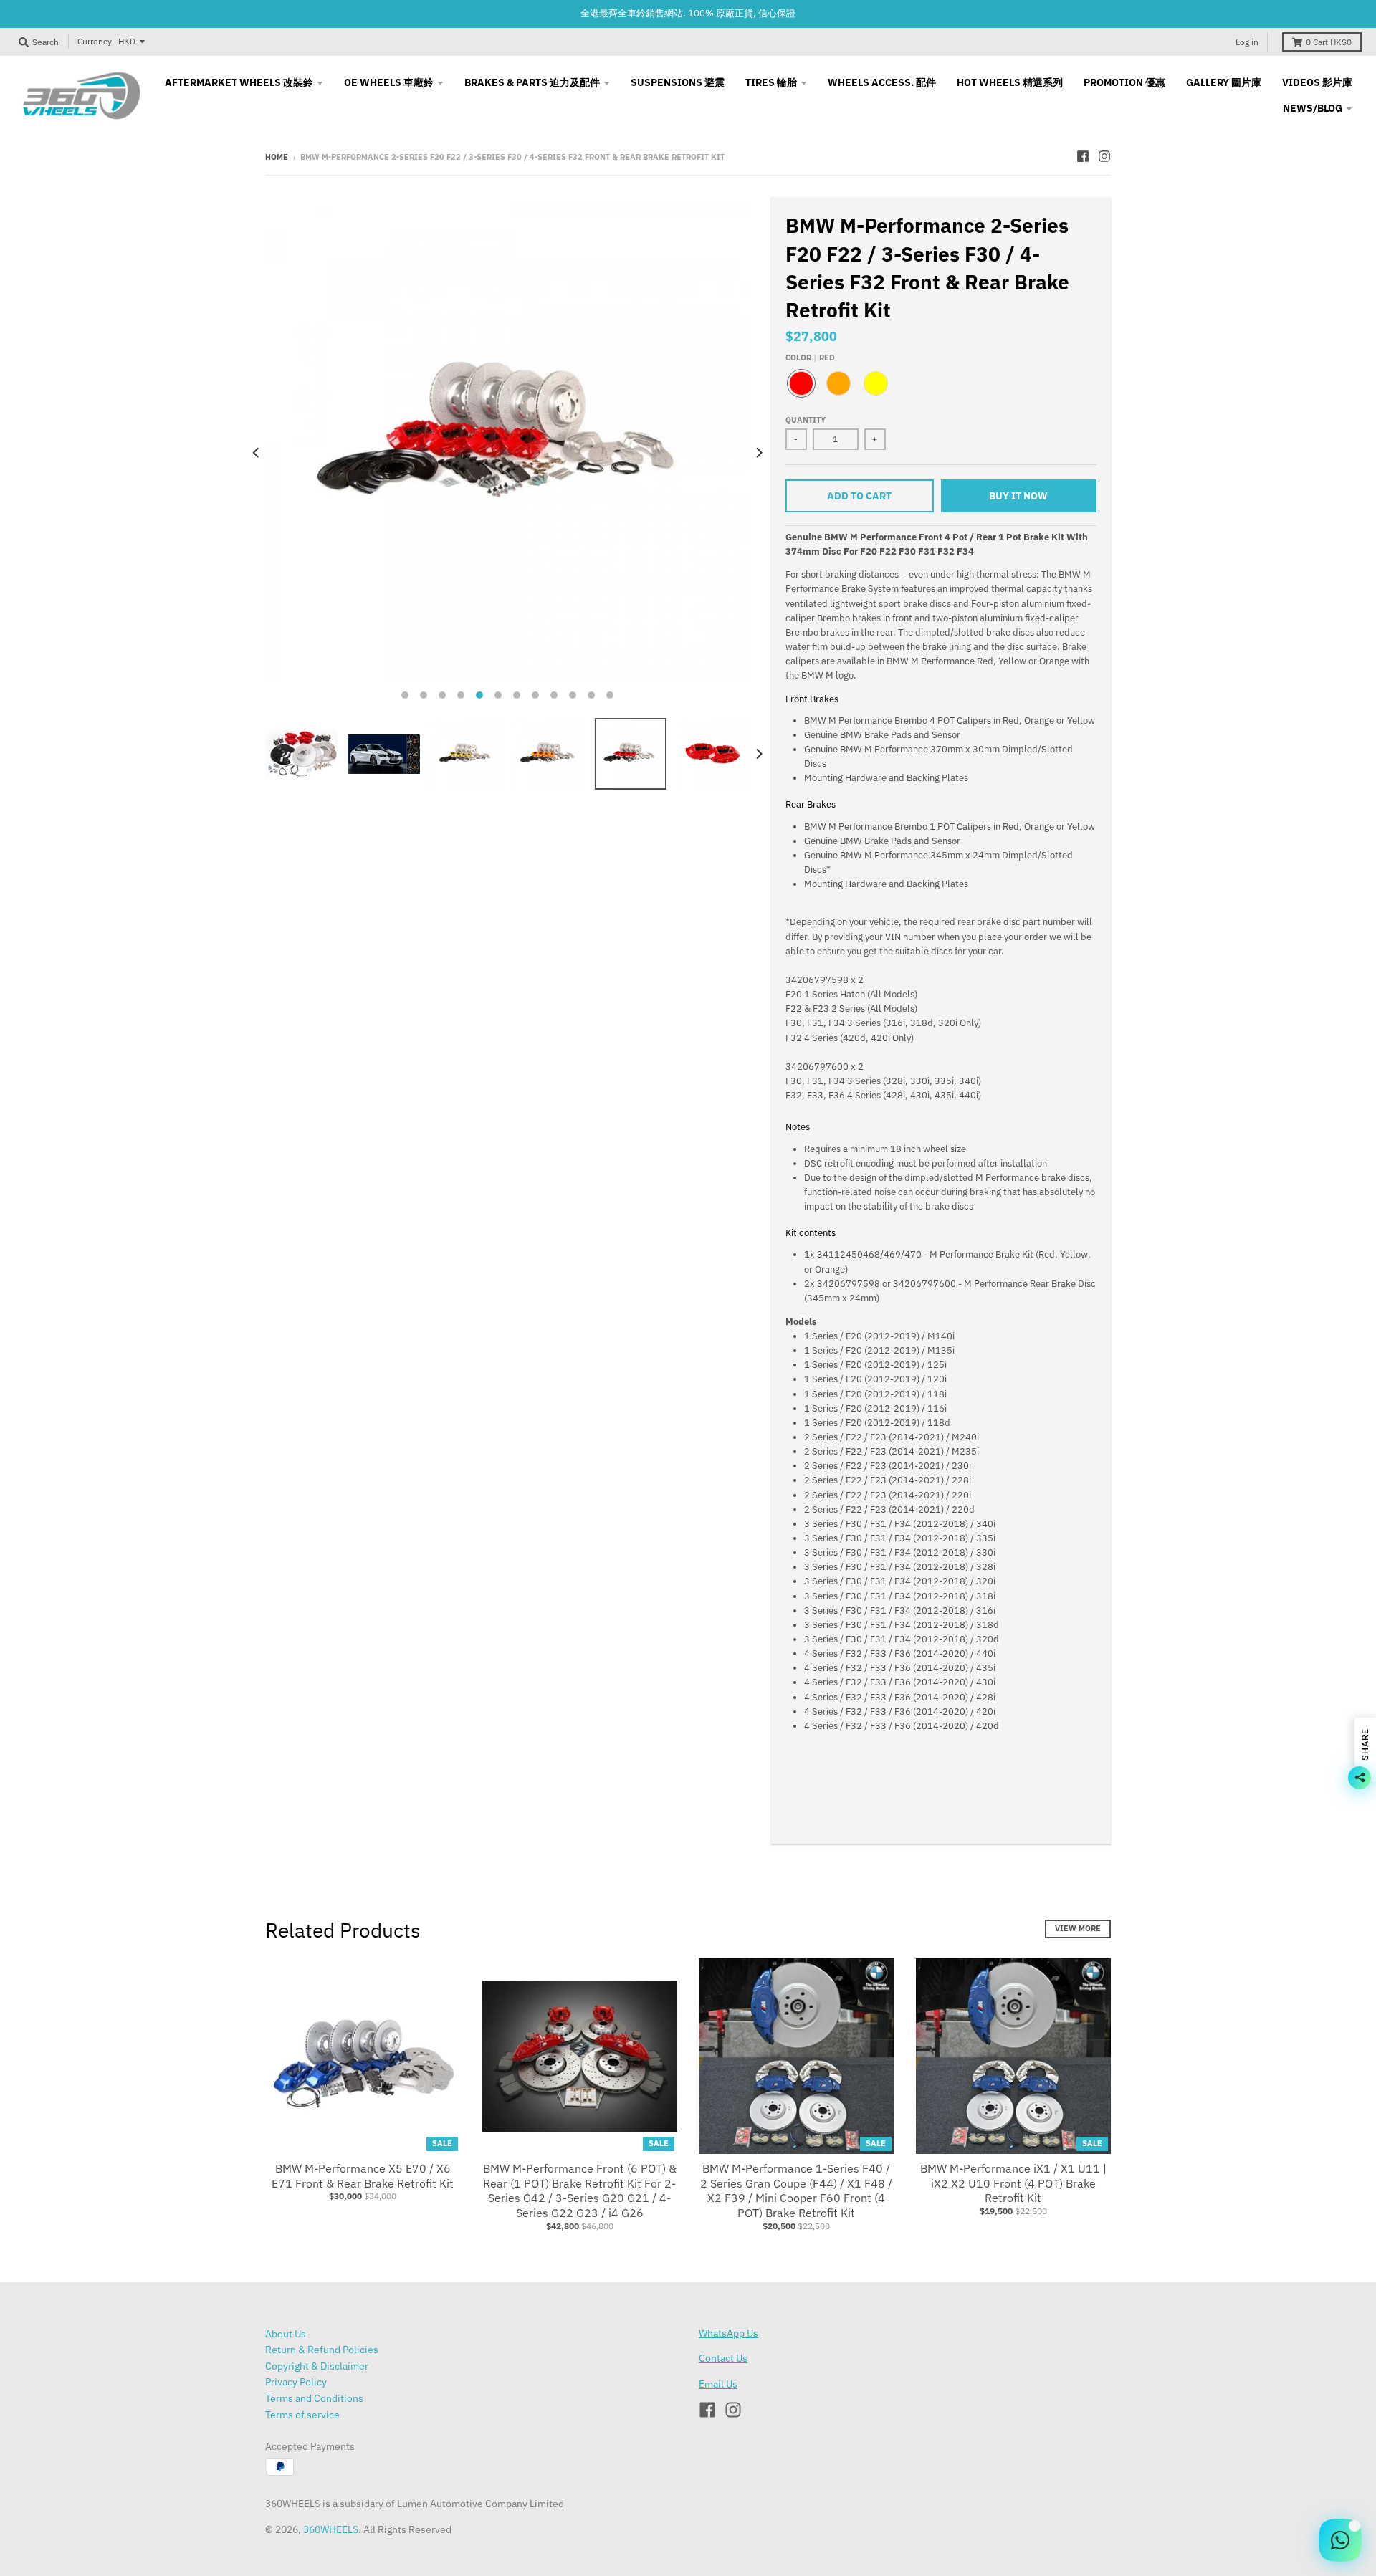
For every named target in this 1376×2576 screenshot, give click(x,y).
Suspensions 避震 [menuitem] (678, 82)
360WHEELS (331, 2529)
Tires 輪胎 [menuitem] (771, 82)
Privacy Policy (296, 2382)
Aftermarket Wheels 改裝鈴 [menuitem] (239, 82)
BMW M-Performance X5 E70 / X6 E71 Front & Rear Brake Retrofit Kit (363, 2176)
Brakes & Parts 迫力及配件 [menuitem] (532, 82)
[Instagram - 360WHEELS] (1104, 156)
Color (810, 358)
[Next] (758, 452)
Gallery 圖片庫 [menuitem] (1224, 82)
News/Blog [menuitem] (1313, 108)
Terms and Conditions (314, 2398)
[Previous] (257, 452)
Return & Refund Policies (322, 2350)
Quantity (806, 420)
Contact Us (723, 2358)
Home (277, 157)
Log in (1247, 42)
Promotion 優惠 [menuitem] (1124, 82)
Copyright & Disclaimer (317, 2366)
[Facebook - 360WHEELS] (1083, 156)
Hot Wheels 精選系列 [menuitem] (1010, 82)
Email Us (718, 2384)
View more (1078, 1928)
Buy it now (1018, 496)
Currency (95, 41)
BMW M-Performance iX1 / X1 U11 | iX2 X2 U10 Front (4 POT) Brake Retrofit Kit (1013, 2183)
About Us (286, 2334)
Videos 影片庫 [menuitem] (1317, 82)
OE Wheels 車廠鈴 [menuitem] (389, 82)
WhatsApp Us (728, 2333)
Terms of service (302, 2415)
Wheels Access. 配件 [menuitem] (882, 82)
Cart (1329, 42)
